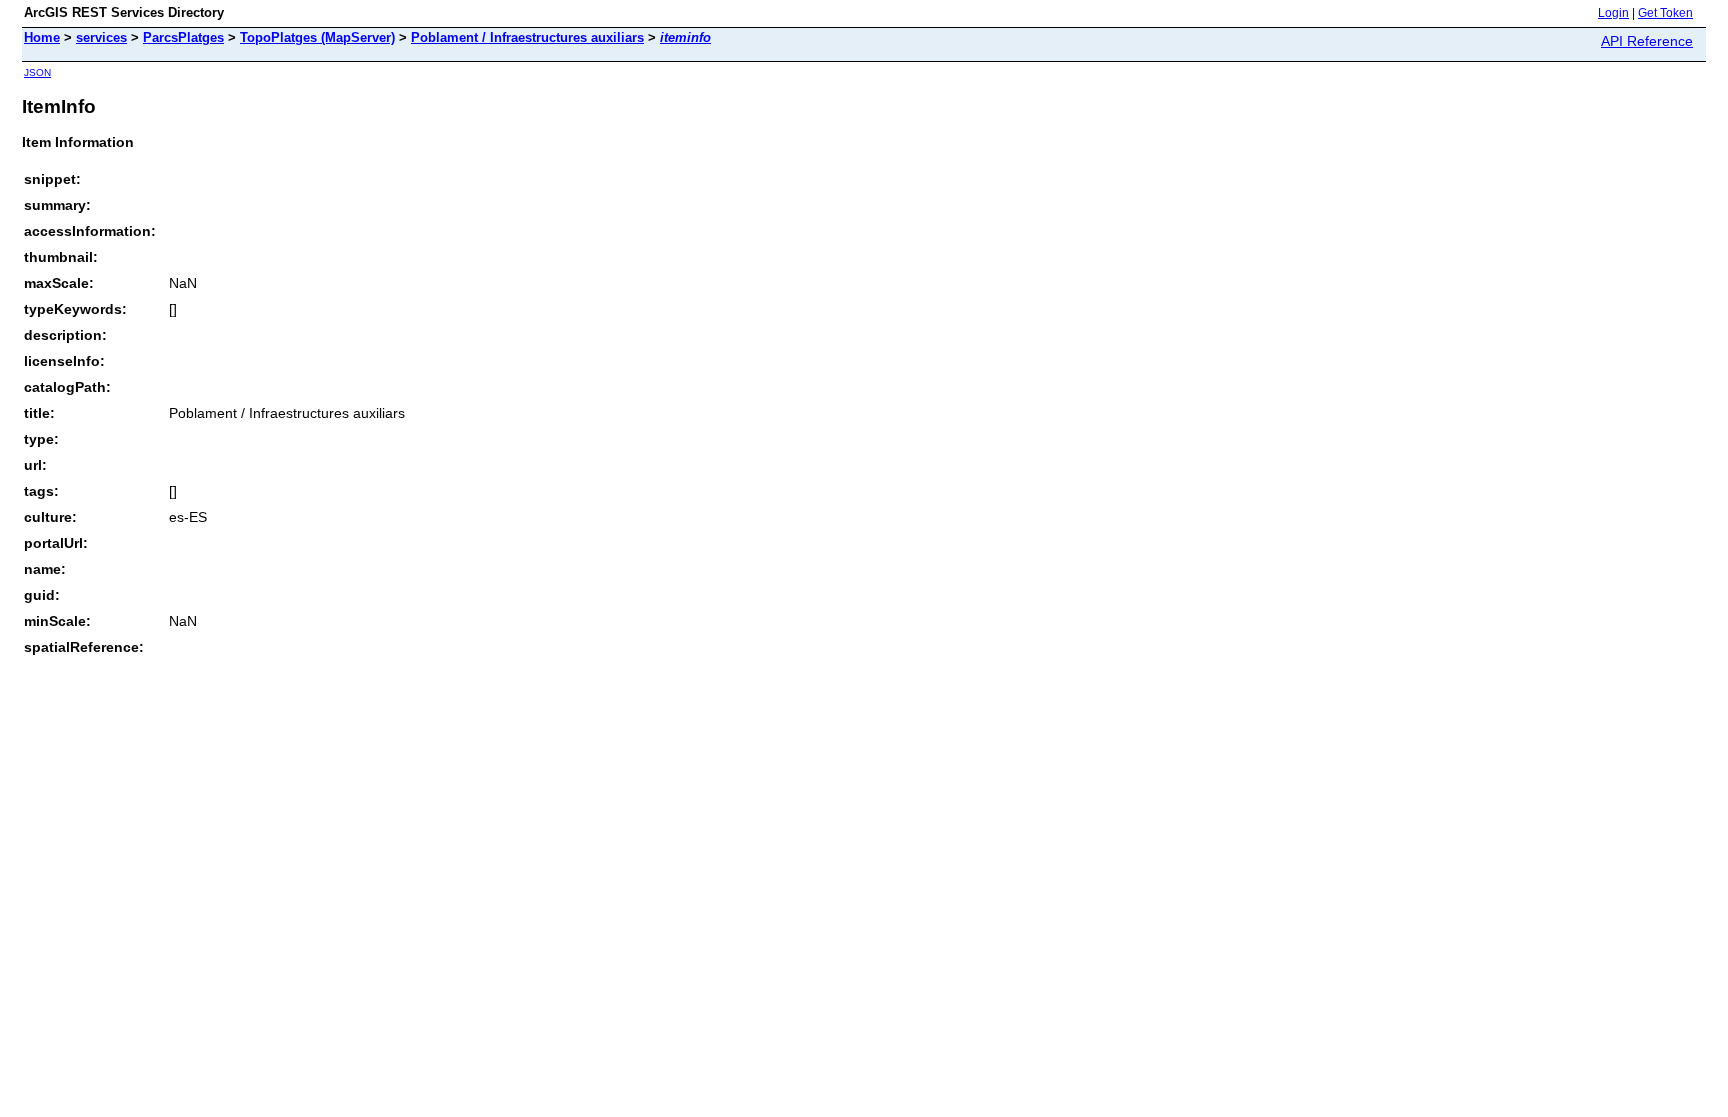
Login (1613, 13)
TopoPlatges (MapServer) (317, 37)
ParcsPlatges (183, 37)
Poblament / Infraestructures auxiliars (527, 37)
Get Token (1665, 13)
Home (42, 37)
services (101, 37)
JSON (37, 72)
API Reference (1647, 41)
